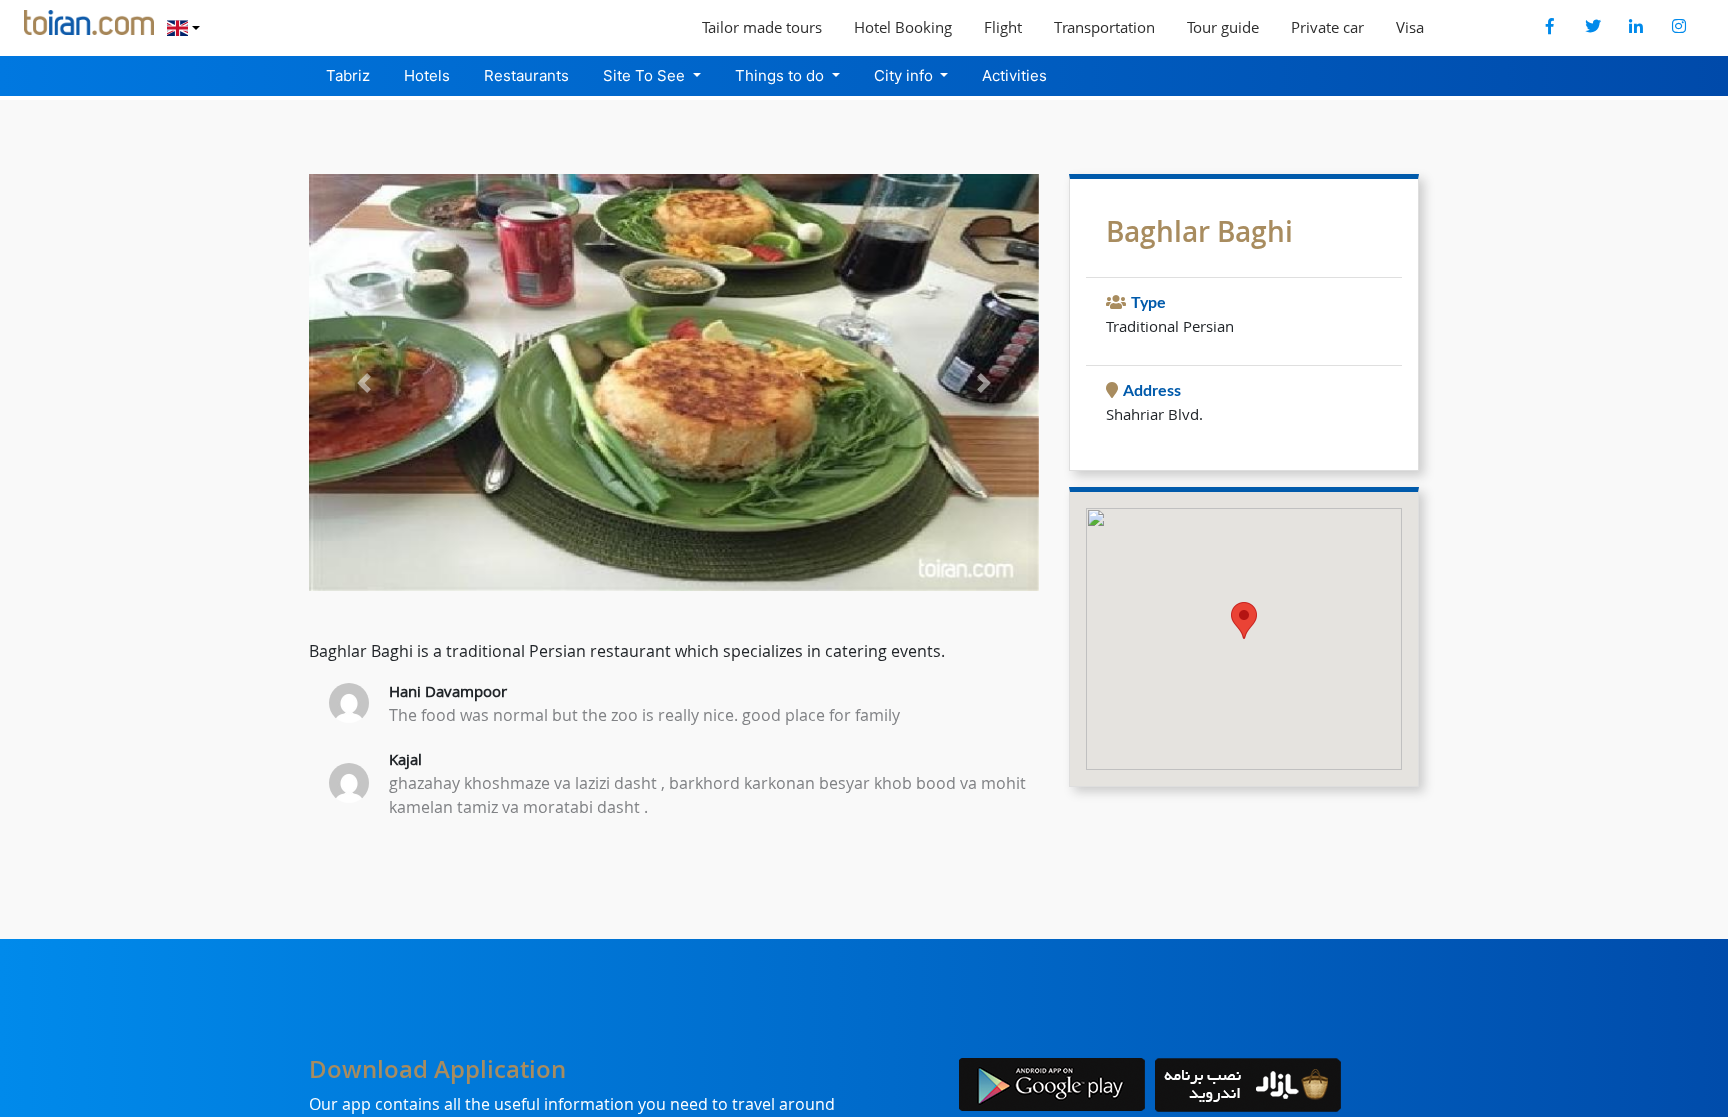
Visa (1410, 27)
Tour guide (1223, 27)
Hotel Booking (903, 27)
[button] (364, 382)
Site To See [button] (646, 75)
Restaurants (526, 75)
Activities (1014, 75)
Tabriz (348, 75)
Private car (1327, 27)
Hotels (427, 75)
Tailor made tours (762, 27)
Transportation (1104, 27)
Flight (1003, 27)
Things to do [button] (781, 75)
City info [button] (905, 75)
